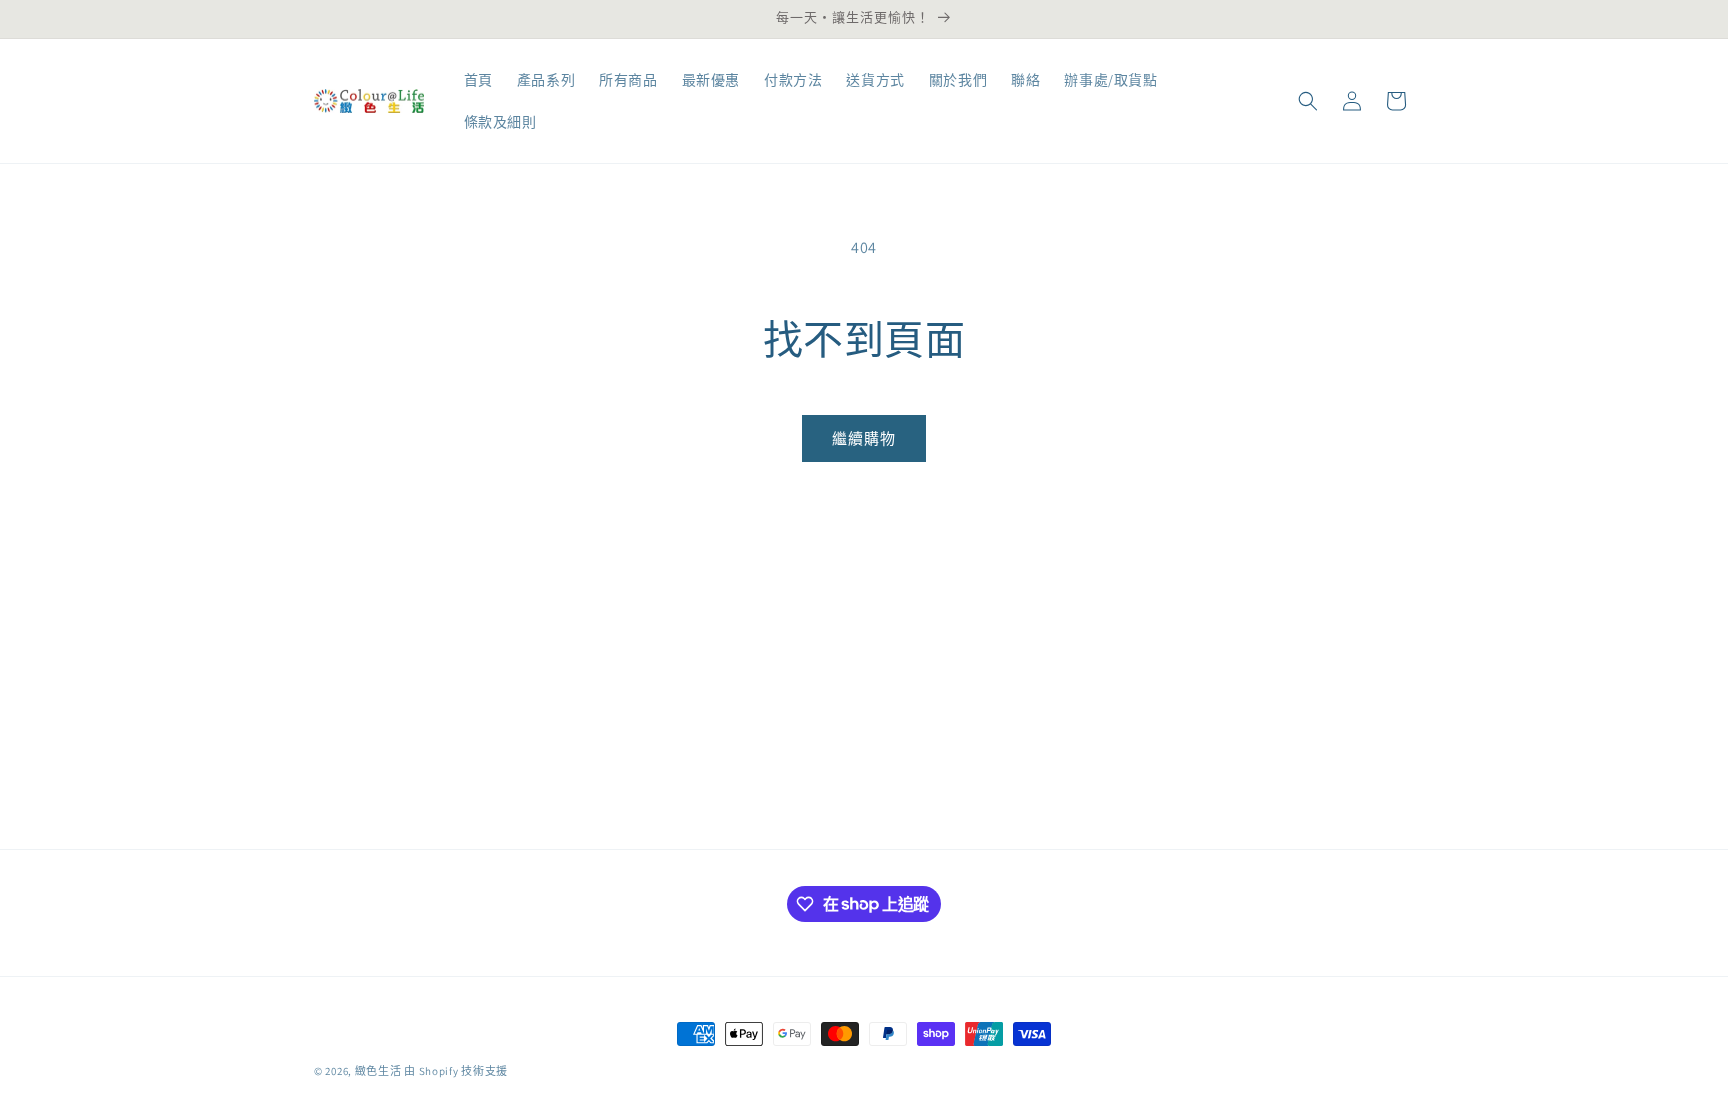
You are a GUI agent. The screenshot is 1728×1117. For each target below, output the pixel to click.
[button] (1308, 101)
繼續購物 (864, 438)
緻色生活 (378, 1071)
